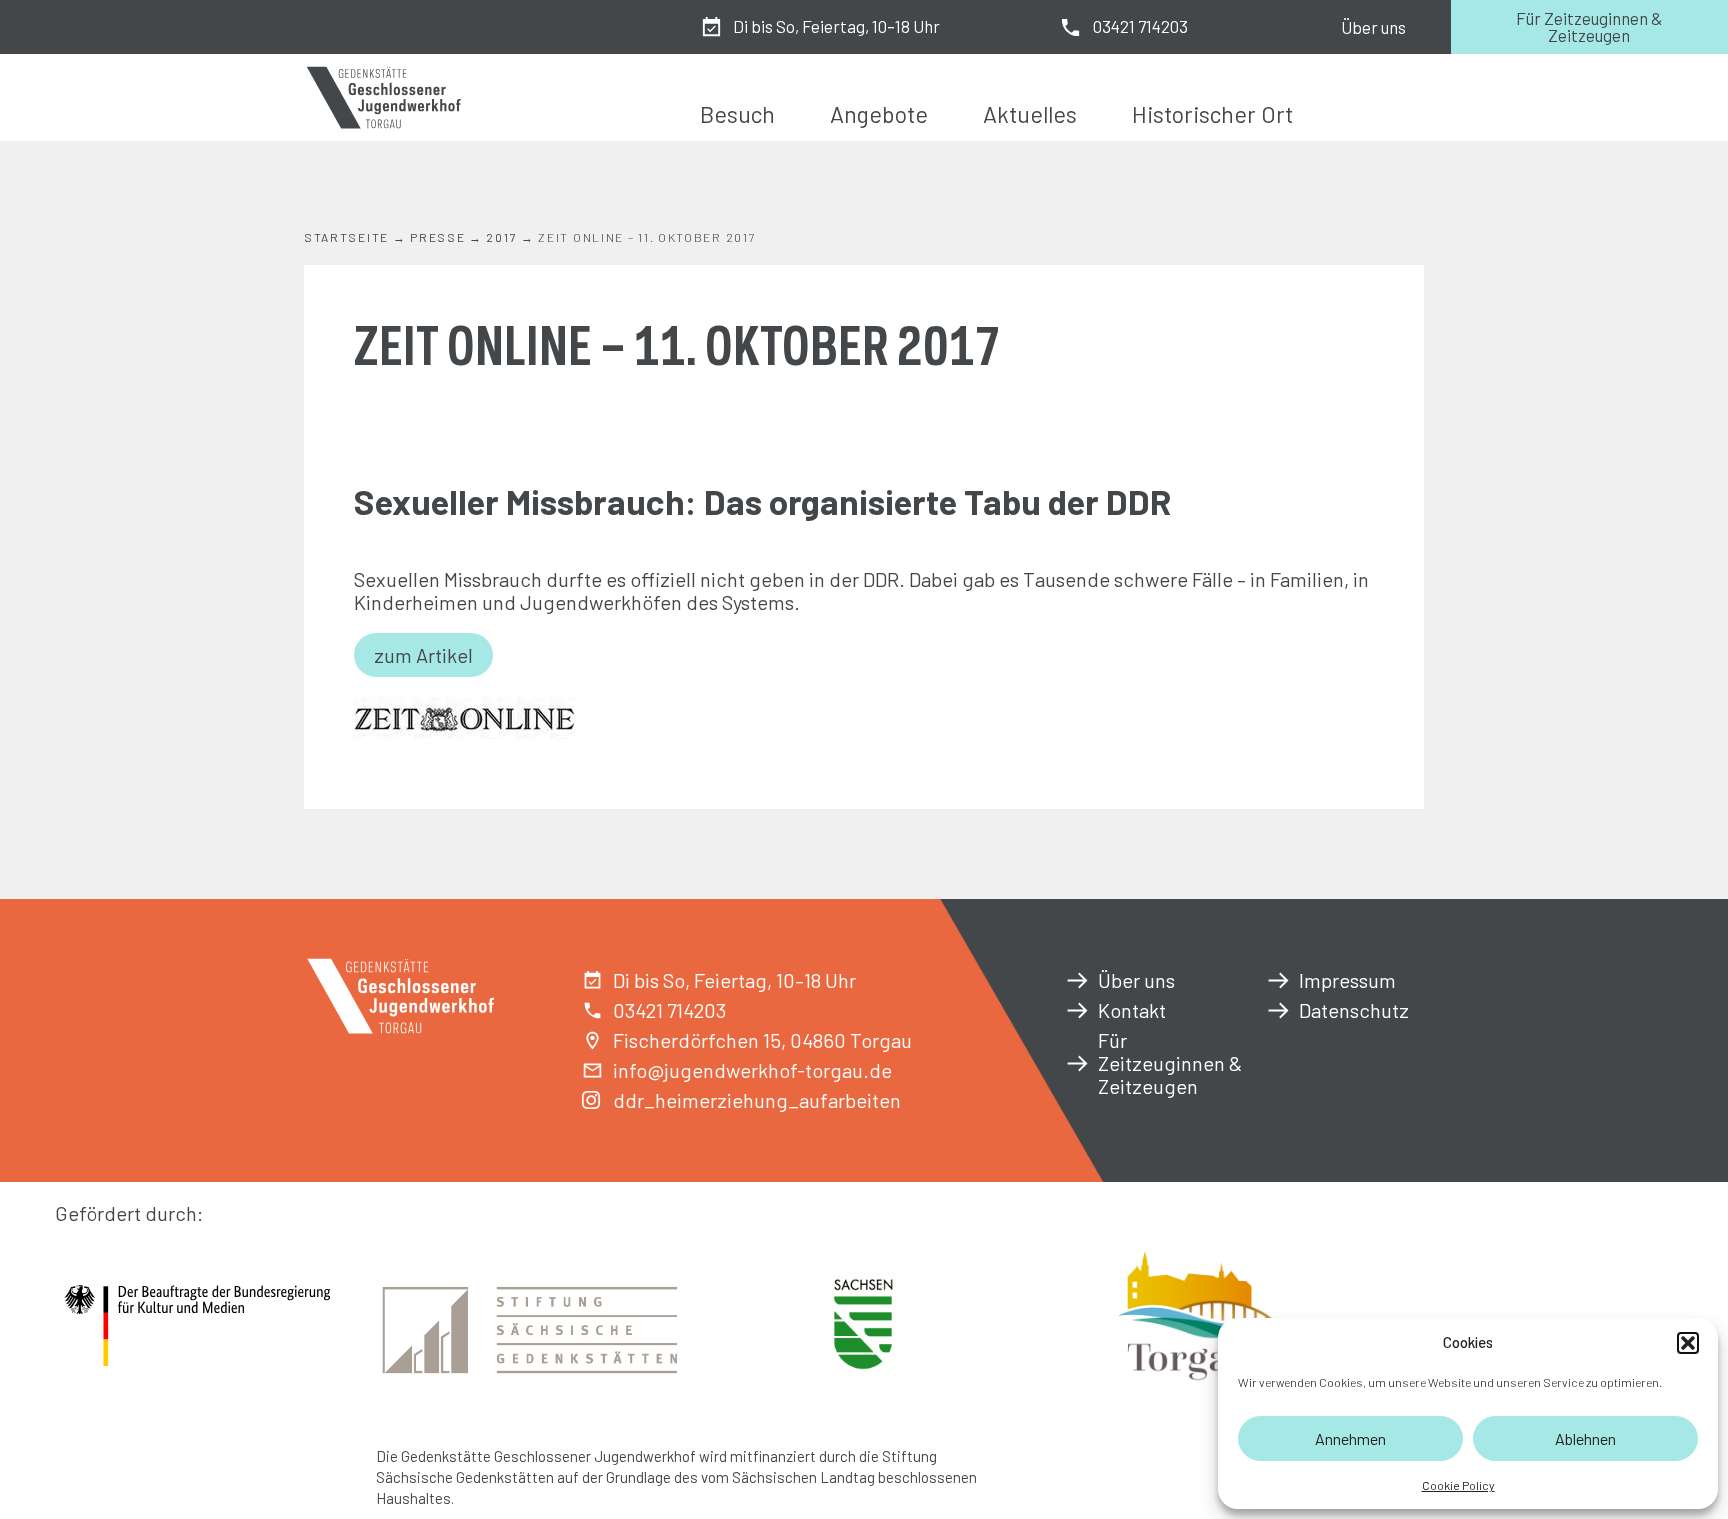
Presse (437, 237)
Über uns (1373, 27)
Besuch (737, 114)
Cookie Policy (1458, 1485)
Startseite (346, 237)
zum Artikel (423, 655)
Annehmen (1350, 1438)
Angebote (879, 114)
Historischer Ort (1212, 114)
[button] (1688, 1343)
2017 (501, 237)
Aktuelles (1030, 114)
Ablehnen (1585, 1438)
